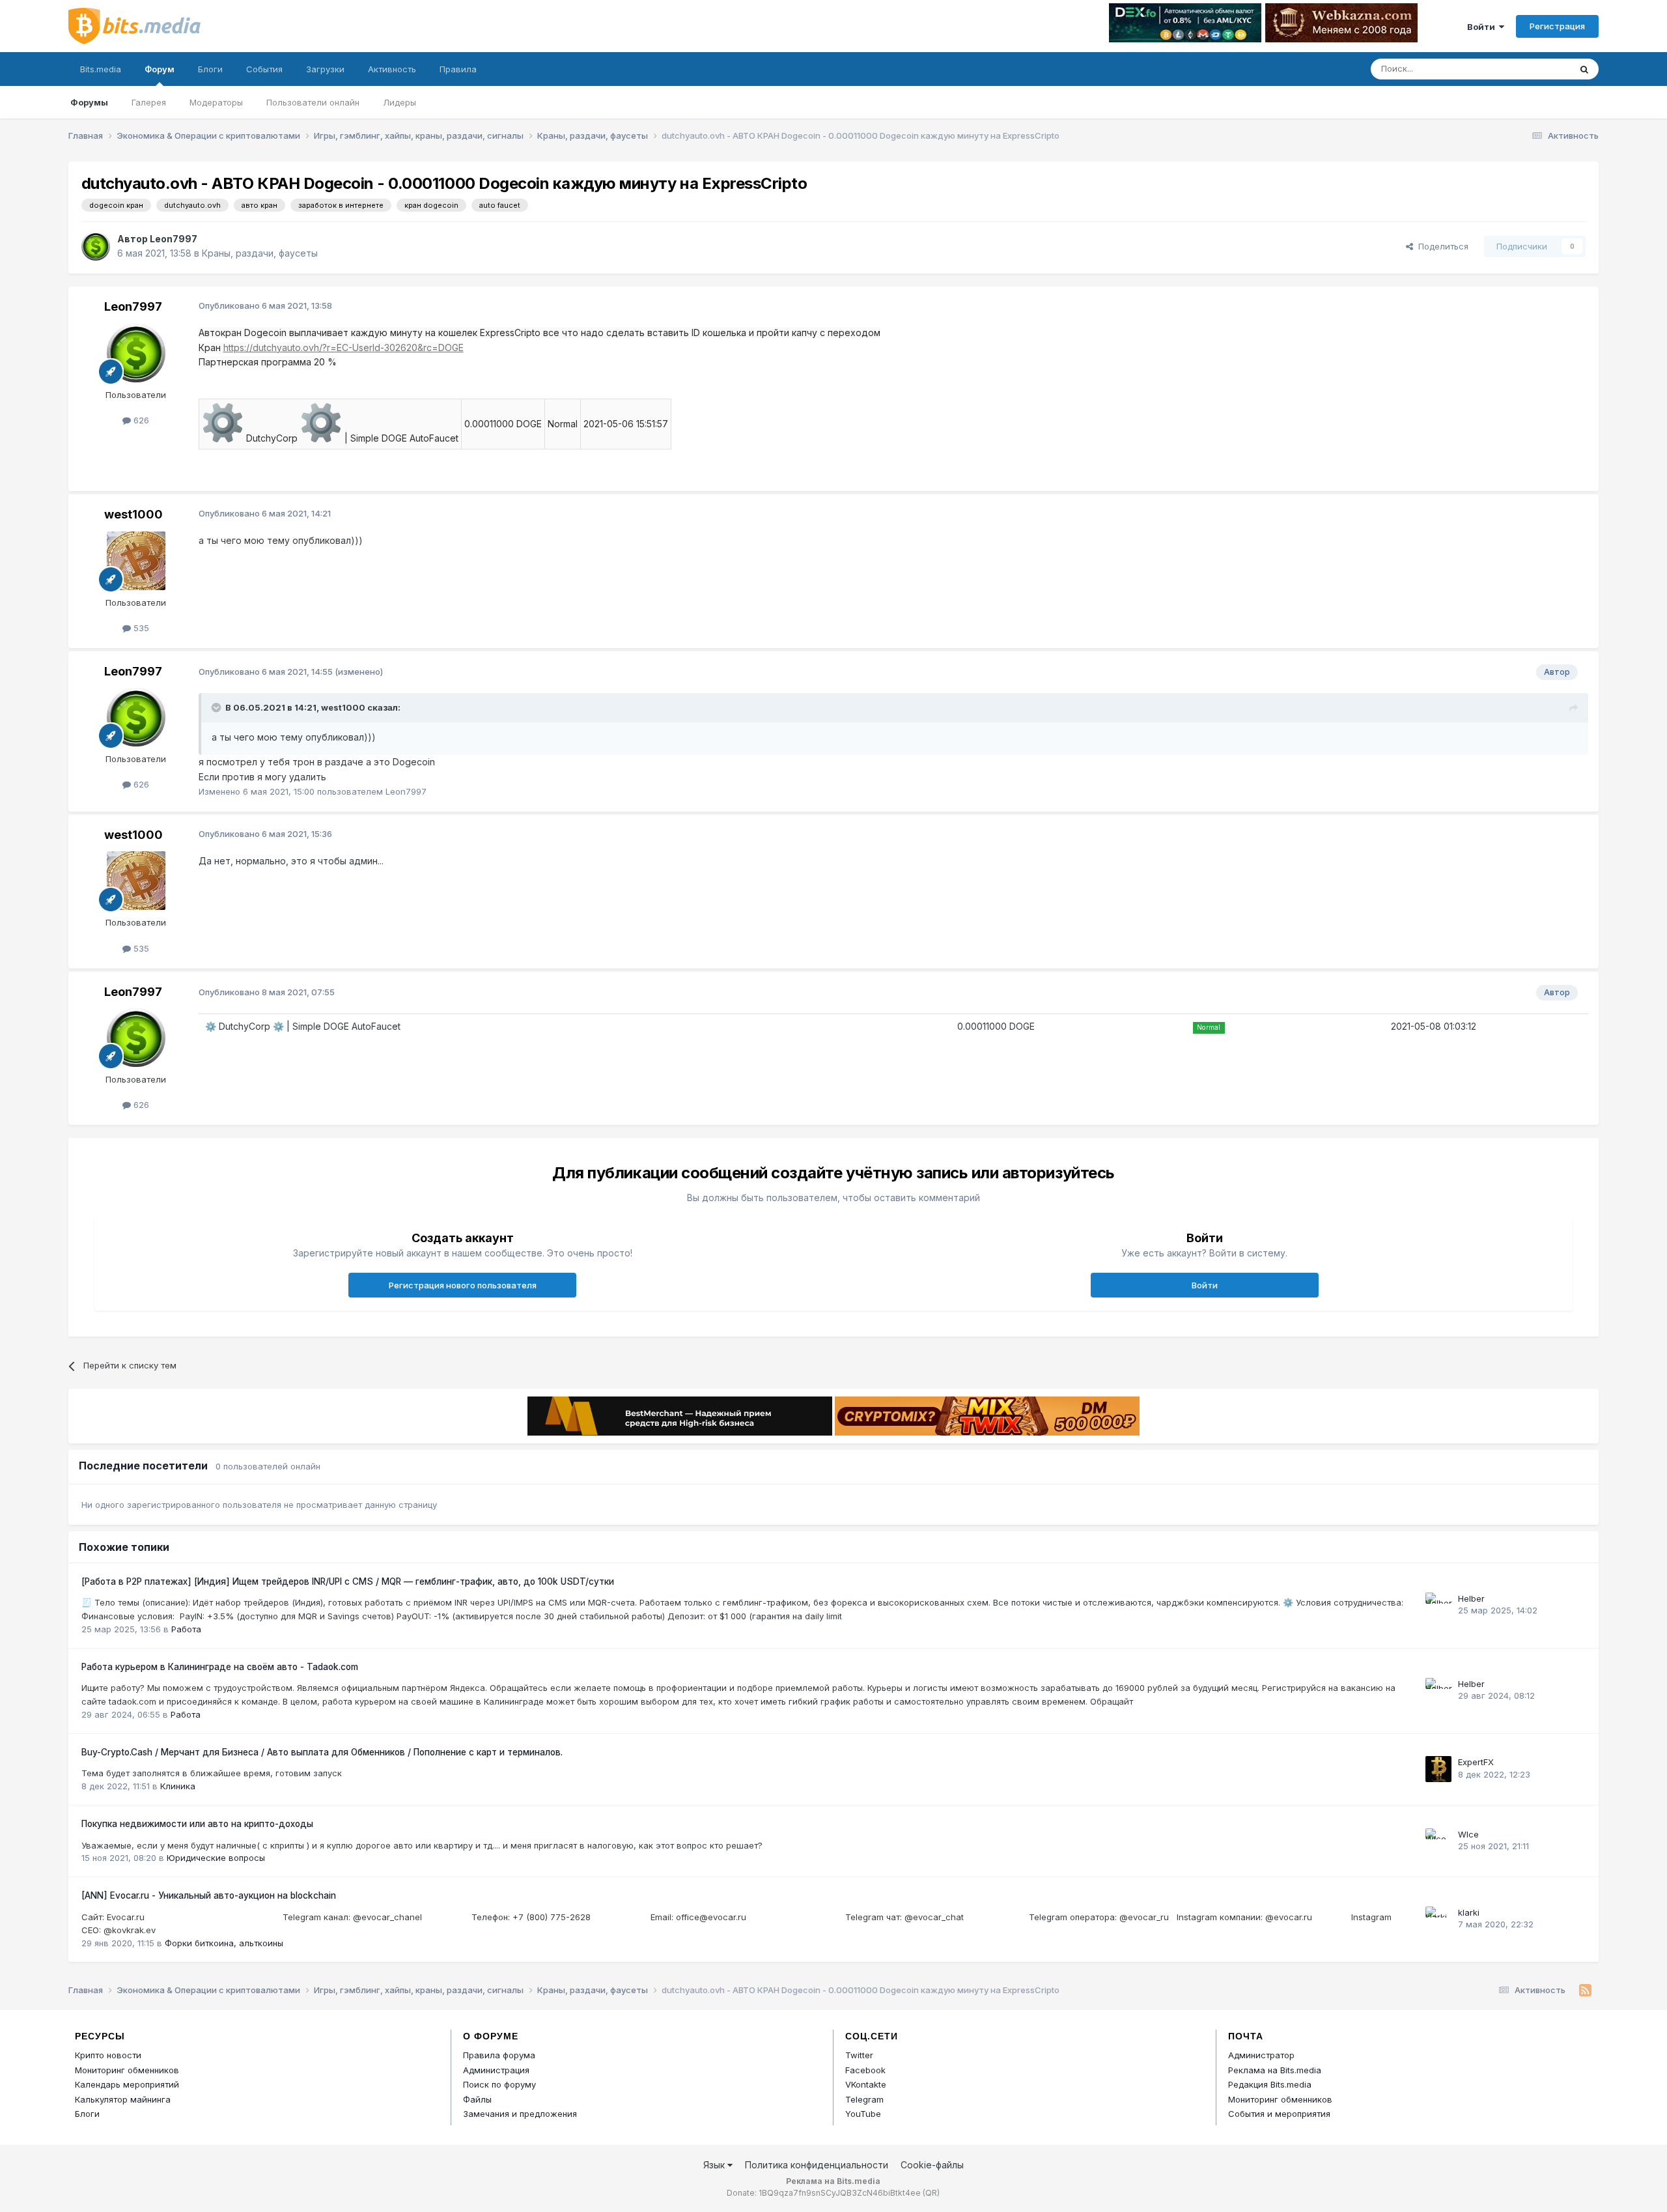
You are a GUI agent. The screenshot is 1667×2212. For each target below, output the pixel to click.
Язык (715, 2165)
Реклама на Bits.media (1275, 2070)
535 (140, 628)
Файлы (477, 2099)
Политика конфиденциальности (817, 2165)
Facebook (865, 2070)
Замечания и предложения (520, 2114)
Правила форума (499, 2055)
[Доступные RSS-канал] (1585, 1991)
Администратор (1261, 2055)
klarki (1469, 1912)
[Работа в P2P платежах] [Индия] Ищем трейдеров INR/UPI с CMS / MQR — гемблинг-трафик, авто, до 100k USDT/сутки (348, 1581)
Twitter (859, 2055)
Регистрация (1557, 26)
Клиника (178, 1786)
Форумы (89, 102)
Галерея (149, 102)
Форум (160, 69)
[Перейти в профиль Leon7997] (96, 246)
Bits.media (101, 69)
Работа (186, 1629)
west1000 (133, 514)
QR (931, 2193)
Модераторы (216, 102)
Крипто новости (108, 2055)
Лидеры (399, 102)
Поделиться (1441, 246)
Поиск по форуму (499, 2084)
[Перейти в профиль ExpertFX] (1438, 1769)
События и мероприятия (1279, 2114)
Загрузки (325, 69)
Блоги (210, 69)
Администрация (496, 2070)
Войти (1483, 27)
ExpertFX (1476, 1762)
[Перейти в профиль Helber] (1438, 1606)
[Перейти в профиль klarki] (1438, 1920)
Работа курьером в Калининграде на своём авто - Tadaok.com (220, 1667)
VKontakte (866, 2084)
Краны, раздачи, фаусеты (260, 253)
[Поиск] (1584, 69)
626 (140, 420)
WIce (1468, 1834)
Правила (458, 69)
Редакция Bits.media (1270, 2084)
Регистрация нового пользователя (463, 1285)
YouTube (863, 2114)
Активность (392, 69)
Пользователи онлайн (313, 102)
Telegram (864, 2099)
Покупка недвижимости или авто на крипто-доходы (197, 1824)
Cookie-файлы (932, 2165)
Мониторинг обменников (127, 2070)
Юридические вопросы (216, 1858)
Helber (1471, 1598)
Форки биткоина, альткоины (224, 1943)
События (264, 69)
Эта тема (1535, 69)
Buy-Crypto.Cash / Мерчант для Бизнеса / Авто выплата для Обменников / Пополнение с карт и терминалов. (322, 1752)
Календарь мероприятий (127, 2084)
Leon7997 (174, 239)
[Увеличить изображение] (223, 438)
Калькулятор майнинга (123, 2099)
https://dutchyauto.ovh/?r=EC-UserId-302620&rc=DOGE (343, 347)
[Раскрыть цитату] (217, 707)
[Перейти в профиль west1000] (136, 561)
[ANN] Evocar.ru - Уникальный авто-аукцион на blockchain (209, 1895)
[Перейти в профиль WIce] (1438, 1841)
